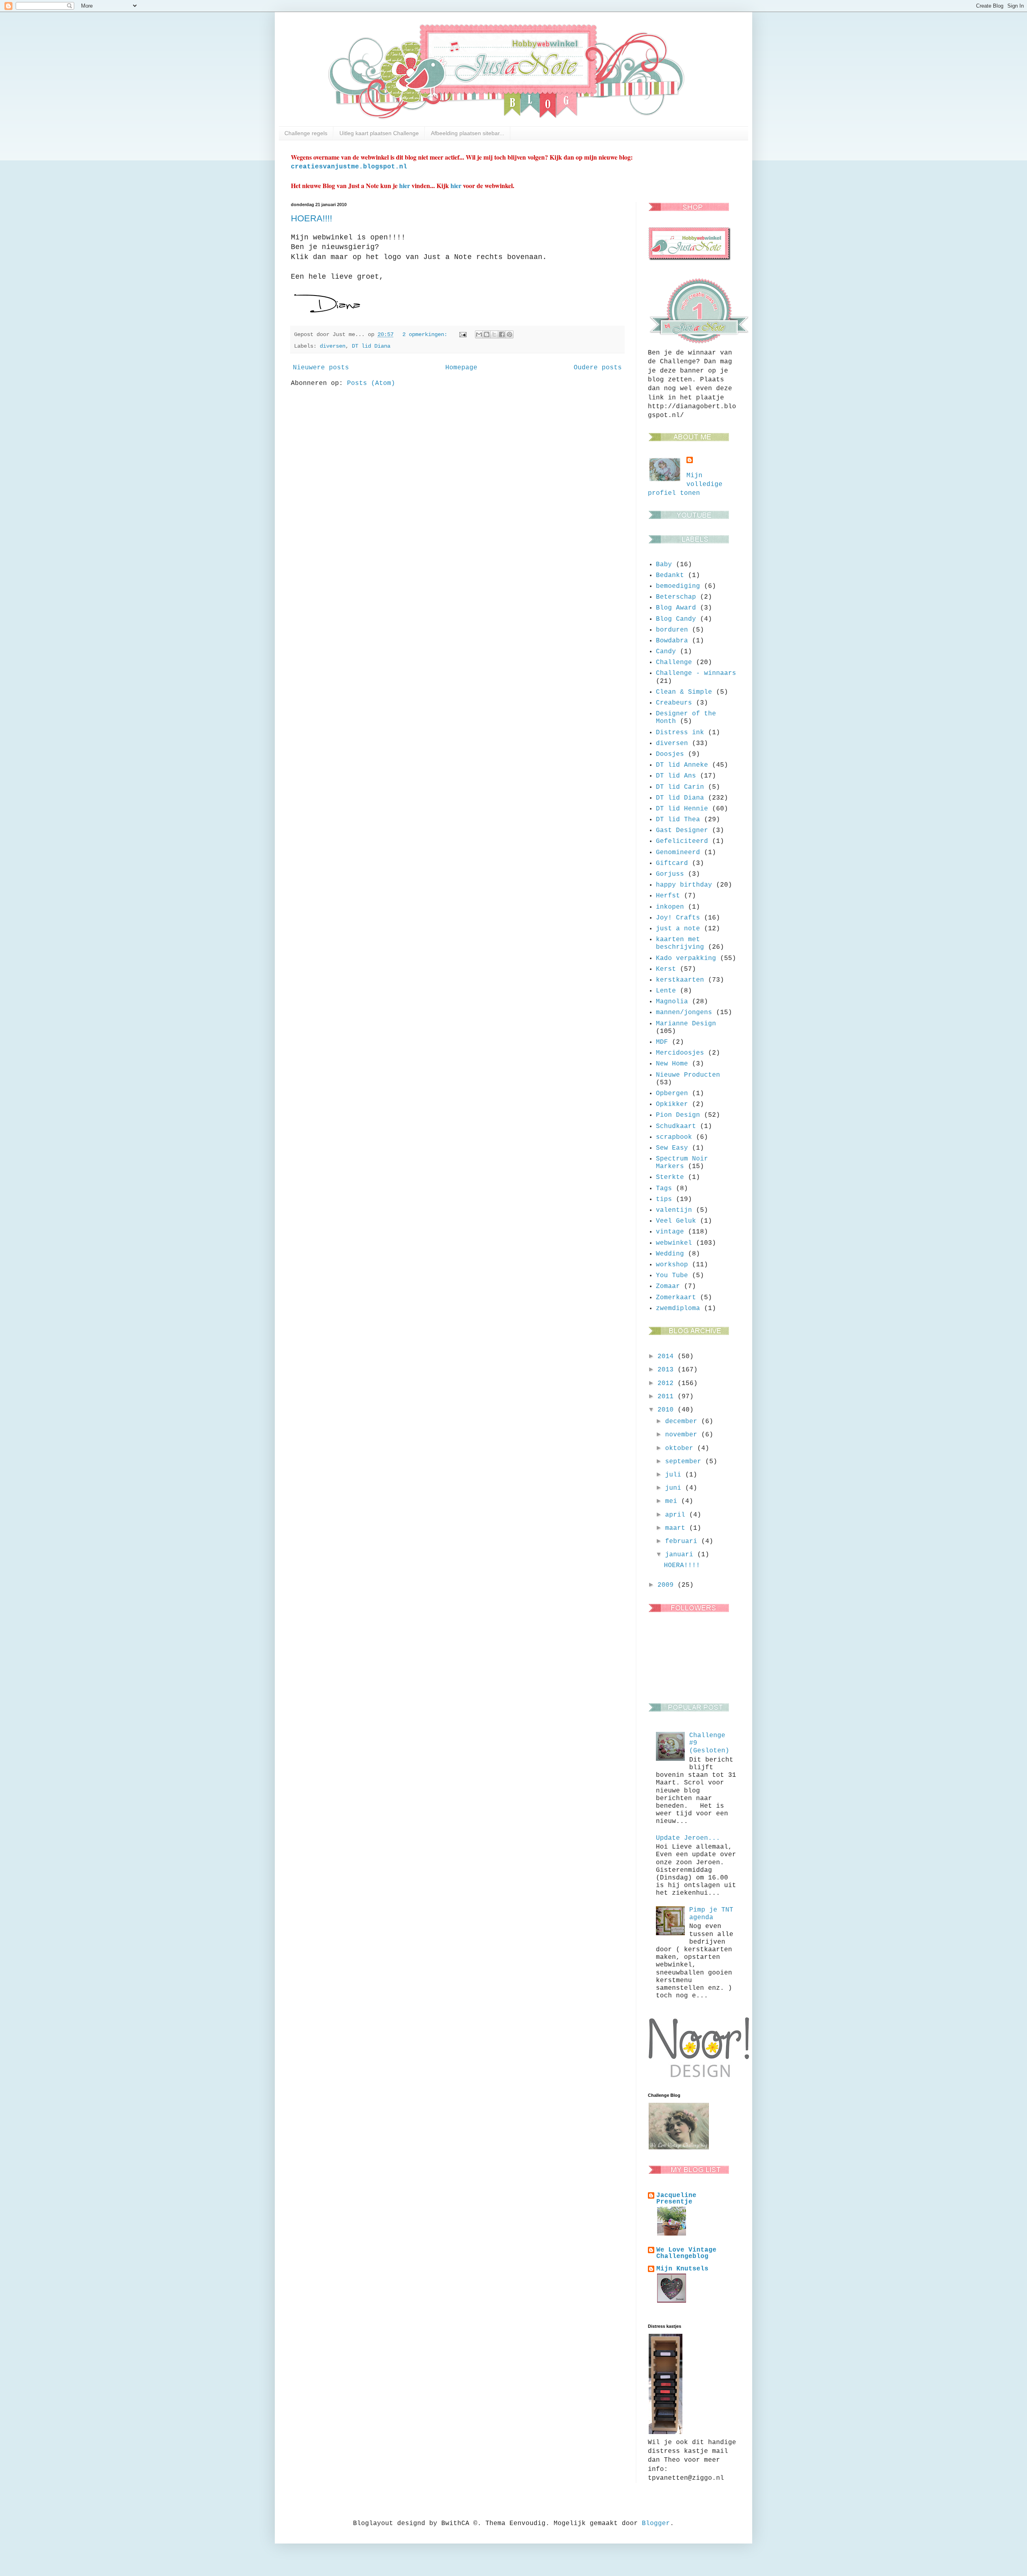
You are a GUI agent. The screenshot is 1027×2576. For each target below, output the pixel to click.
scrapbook (674, 1137)
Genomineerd (678, 853)
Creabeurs (674, 703)
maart (677, 1528)
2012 (668, 1383)
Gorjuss (670, 874)
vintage (670, 1232)
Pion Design (678, 1115)
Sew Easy (672, 1148)
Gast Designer (682, 830)
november (683, 1435)
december (683, 1422)
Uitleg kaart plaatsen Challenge (379, 133)
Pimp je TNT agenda (711, 1914)
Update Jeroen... (688, 1838)
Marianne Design (686, 1024)
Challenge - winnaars (696, 673)
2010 (668, 1410)
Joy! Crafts (678, 918)
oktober (681, 1448)
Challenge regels (306, 133)
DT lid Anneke (682, 765)
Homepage (461, 368)
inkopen (670, 907)
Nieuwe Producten (688, 1075)
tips (664, 1199)
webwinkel (674, 1243)
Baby (664, 565)
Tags (664, 1189)
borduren (672, 630)
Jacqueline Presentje (676, 2199)
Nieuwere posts (321, 368)
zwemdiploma (678, 1308)
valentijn (674, 1210)
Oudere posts (598, 368)
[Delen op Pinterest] (509, 334)
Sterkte (670, 1177)
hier (405, 185)
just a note (678, 929)
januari (681, 1555)
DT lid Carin (680, 787)
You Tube (672, 1276)
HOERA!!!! (312, 218)
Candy (666, 652)
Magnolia (672, 1002)
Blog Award (676, 608)
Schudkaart (676, 1126)
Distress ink (680, 733)
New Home (672, 1064)
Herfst (668, 896)
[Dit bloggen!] (487, 334)
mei (673, 1501)
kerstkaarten (680, 980)
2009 (668, 1585)
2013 (668, 1370)
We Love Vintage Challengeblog (686, 2253)
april (677, 1515)
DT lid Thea (678, 820)
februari (683, 1541)
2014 (668, 1357)
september (685, 1462)
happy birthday (684, 885)
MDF (662, 1042)
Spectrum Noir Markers (682, 1163)
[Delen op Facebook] (502, 334)
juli (675, 1475)
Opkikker (672, 1104)
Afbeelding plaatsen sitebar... (468, 133)
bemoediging (678, 586)
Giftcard (672, 863)
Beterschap (676, 597)
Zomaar (668, 1286)
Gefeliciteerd (682, 841)
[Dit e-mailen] (479, 334)
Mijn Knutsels (682, 2269)
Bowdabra (672, 641)
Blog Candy (676, 619)
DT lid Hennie (682, 809)
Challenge (674, 662)
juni (675, 1488)
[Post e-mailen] (463, 334)
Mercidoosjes (680, 1053)
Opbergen (672, 1094)
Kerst (666, 969)
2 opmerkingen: (426, 334)
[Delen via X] (494, 334)
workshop (672, 1265)
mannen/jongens (684, 1013)
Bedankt (670, 575)
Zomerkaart (676, 1298)
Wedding (670, 1254)
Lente (666, 991)
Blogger (656, 2523)
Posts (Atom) (371, 383)
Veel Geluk (676, 1221)
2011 (668, 1397)
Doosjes (670, 754)
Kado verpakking (686, 958)
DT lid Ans (676, 776)
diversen (333, 346)
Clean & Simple (684, 692)
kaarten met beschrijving (680, 943)
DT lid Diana (371, 346)
